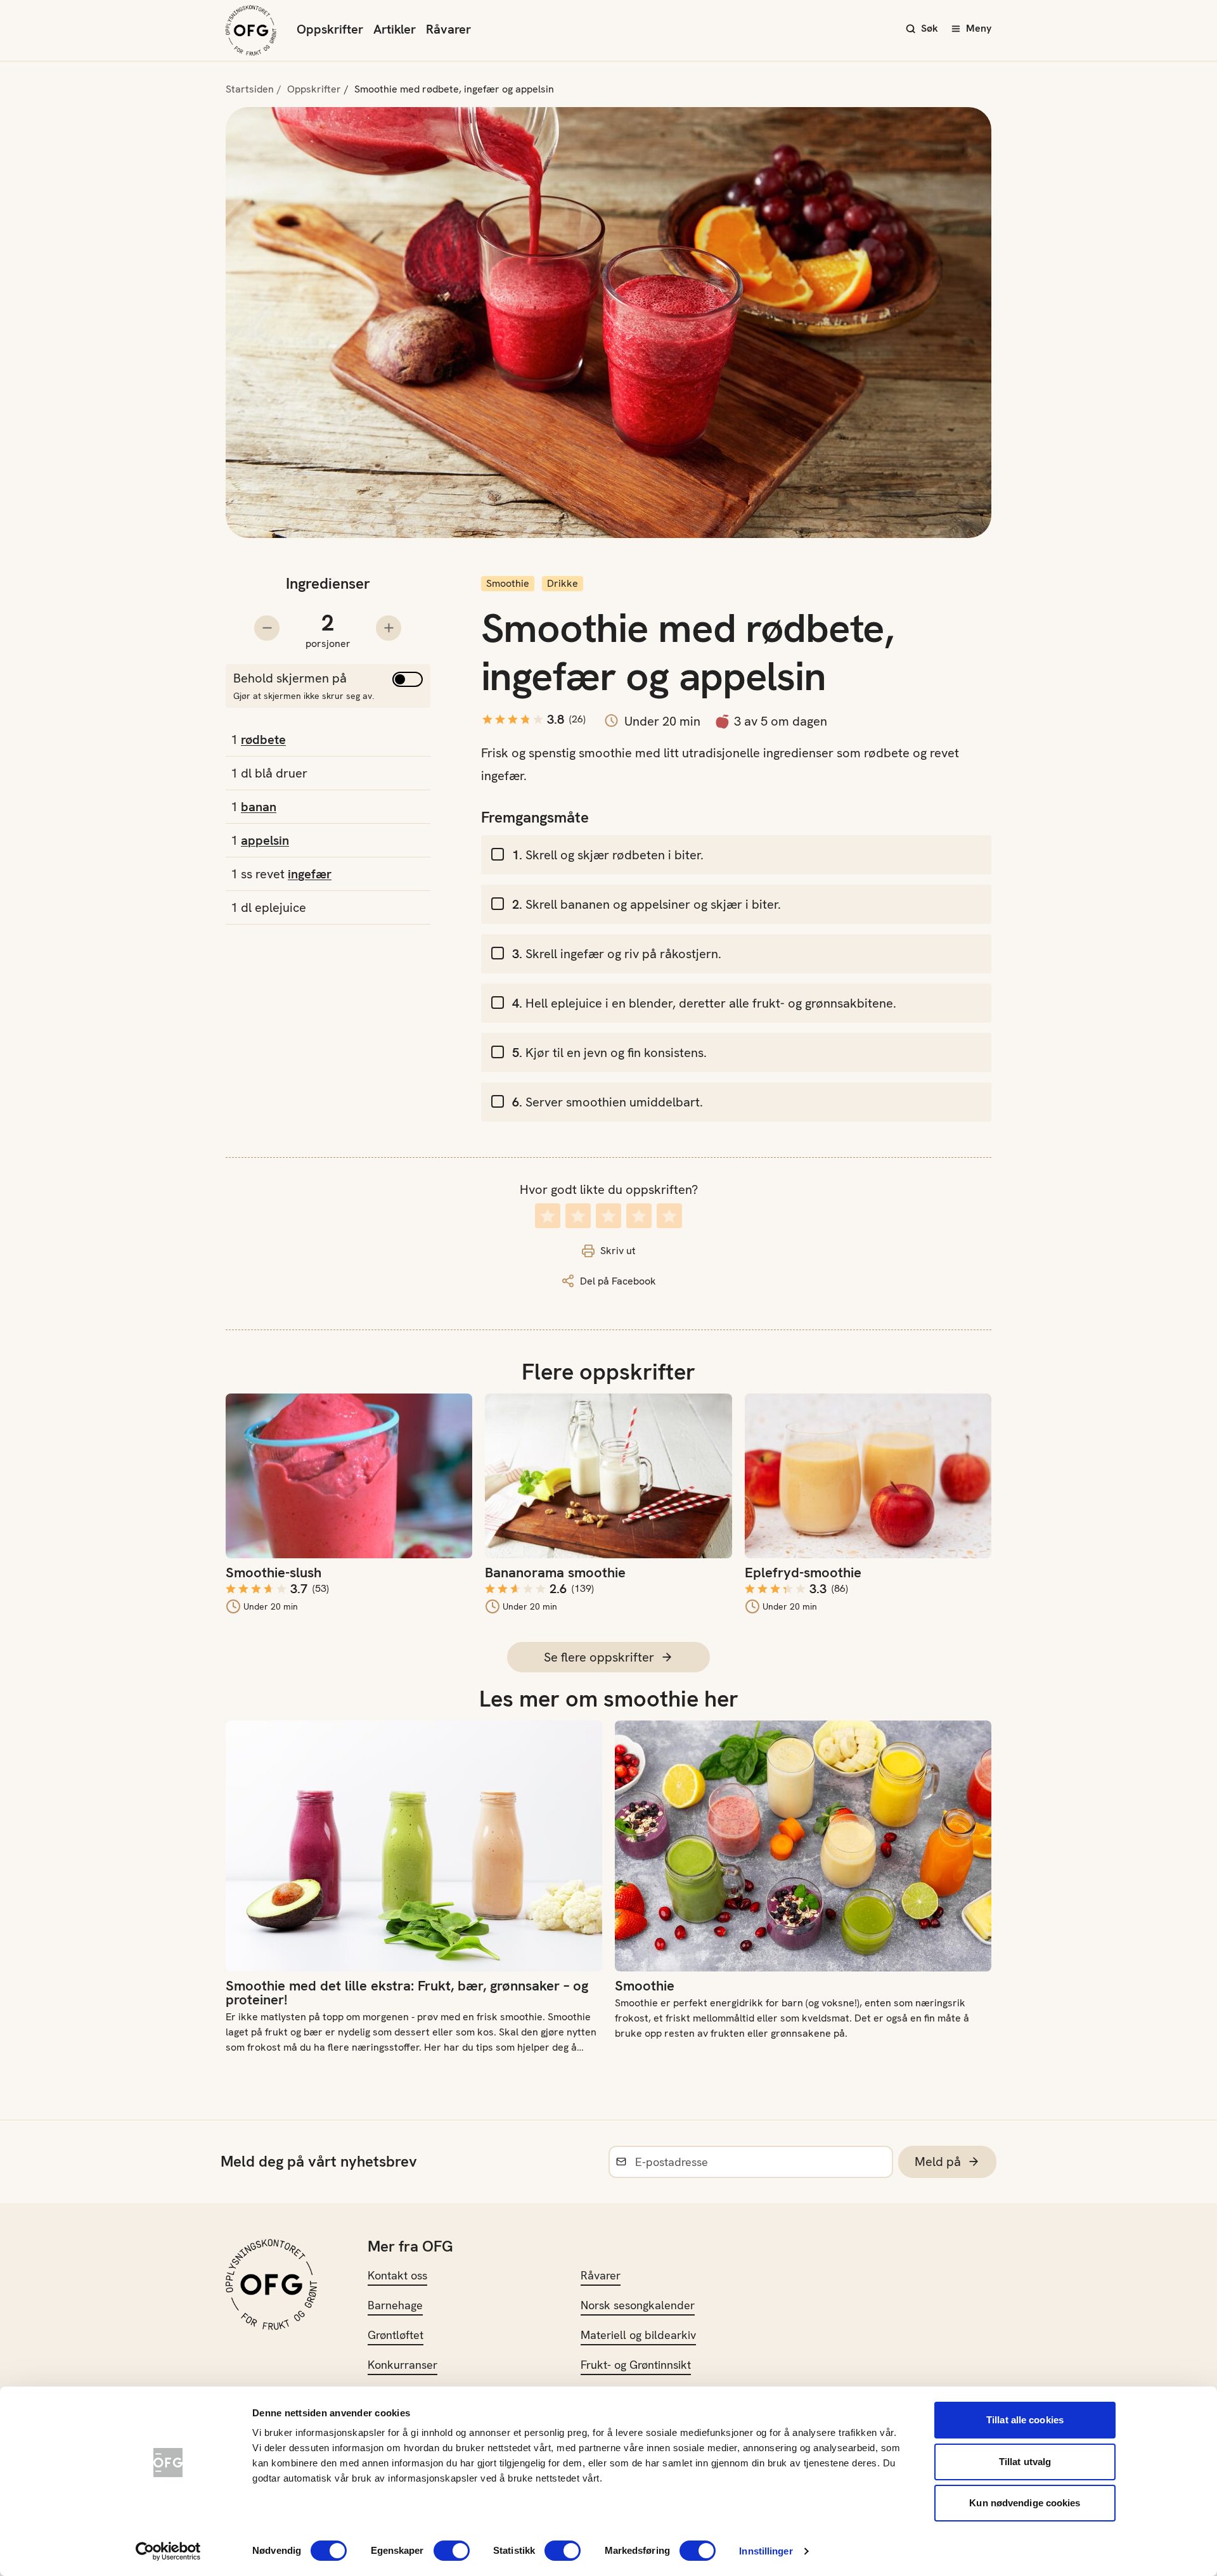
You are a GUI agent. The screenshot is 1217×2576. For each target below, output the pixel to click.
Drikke (563, 583)
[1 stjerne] (548, 1216)
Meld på (938, 2162)
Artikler (395, 29)
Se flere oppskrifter (599, 1657)
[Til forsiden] (251, 30)
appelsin (265, 840)
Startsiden (250, 89)
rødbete (263, 740)
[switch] (452, 2551)
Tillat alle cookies (1025, 2420)
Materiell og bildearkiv (638, 2335)
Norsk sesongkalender (638, 2305)
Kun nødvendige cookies (1025, 2503)
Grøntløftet (396, 2335)
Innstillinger (766, 2551)
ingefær (310, 874)
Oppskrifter (330, 29)
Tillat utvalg (1025, 2462)
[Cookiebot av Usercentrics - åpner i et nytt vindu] (168, 2551)
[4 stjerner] (639, 1216)
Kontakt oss (397, 2275)
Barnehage (395, 2305)
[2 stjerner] (578, 1216)
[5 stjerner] (669, 1216)
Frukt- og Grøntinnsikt (636, 2365)
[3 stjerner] (608, 1216)
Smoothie (508, 583)
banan (259, 807)
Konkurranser (402, 2365)
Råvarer (448, 29)
